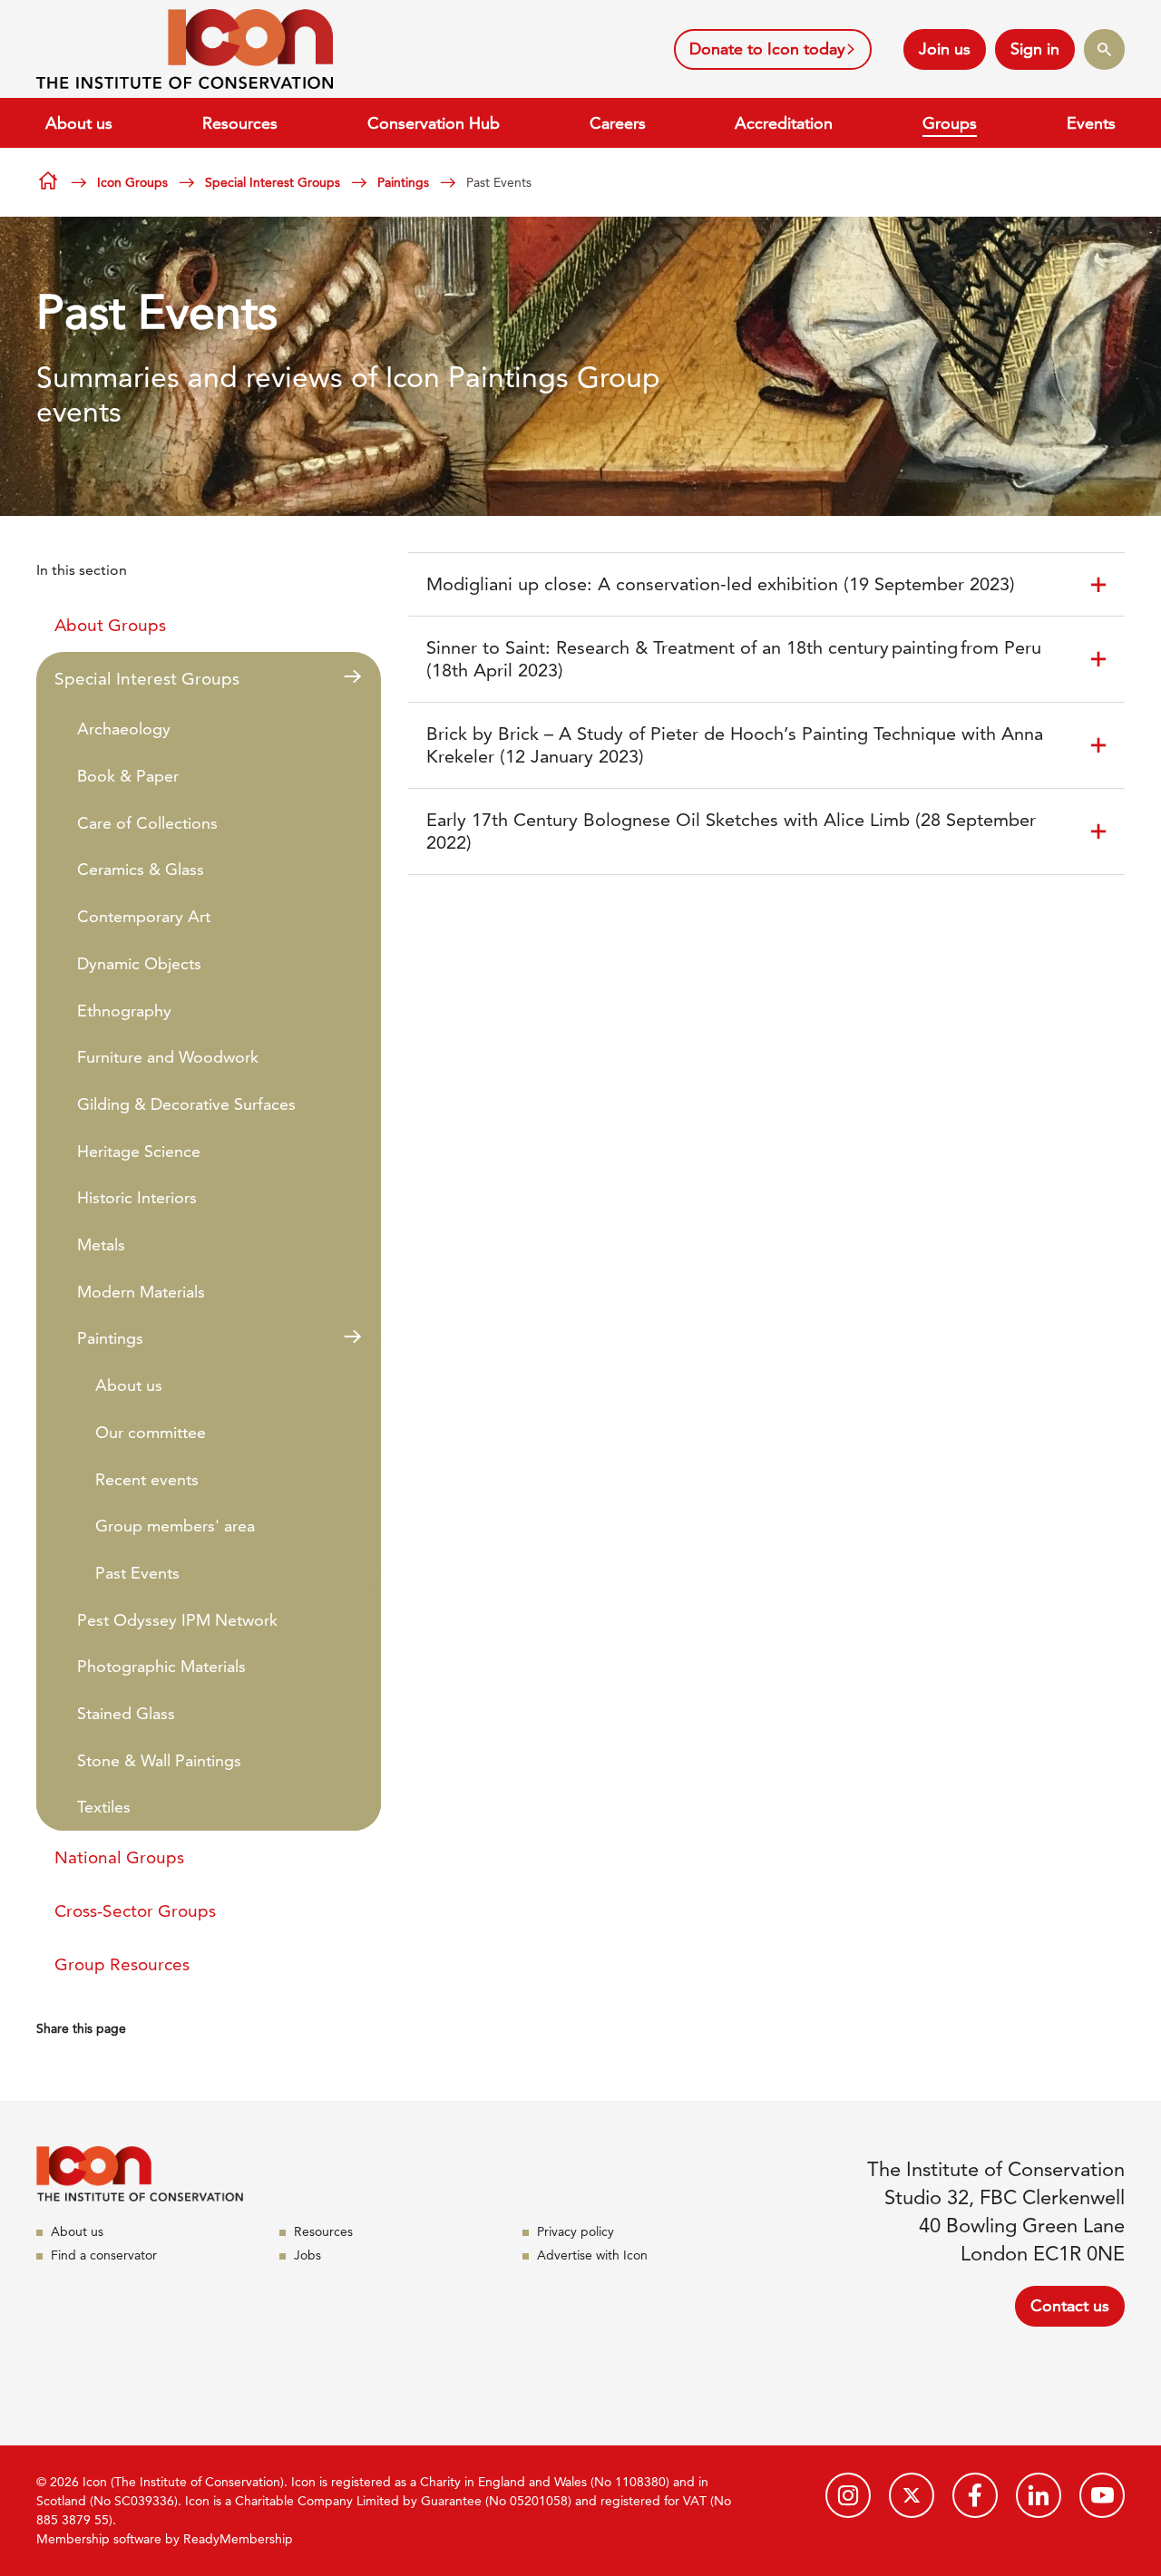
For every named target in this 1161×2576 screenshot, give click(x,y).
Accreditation (784, 123)
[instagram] (848, 2495)
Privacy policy (576, 2231)
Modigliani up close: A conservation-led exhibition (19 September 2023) (721, 584)
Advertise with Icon (592, 2255)
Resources (240, 123)
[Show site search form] (1104, 49)
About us (79, 123)
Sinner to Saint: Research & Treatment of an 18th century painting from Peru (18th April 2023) (734, 659)
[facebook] (975, 2495)
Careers (618, 123)
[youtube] (1102, 2495)
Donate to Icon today (767, 49)
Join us (945, 49)
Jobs (307, 2255)
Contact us (1070, 2305)
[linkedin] (1039, 2495)
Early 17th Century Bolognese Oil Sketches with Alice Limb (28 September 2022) (731, 831)
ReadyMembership (238, 2539)
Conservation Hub (434, 123)
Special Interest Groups (273, 182)
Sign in (1035, 49)
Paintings (403, 182)
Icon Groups (132, 182)
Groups (950, 123)
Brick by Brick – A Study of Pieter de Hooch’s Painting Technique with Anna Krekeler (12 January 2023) (735, 745)
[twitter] (912, 2495)
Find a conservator (104, 2255)
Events (1091, 123)
